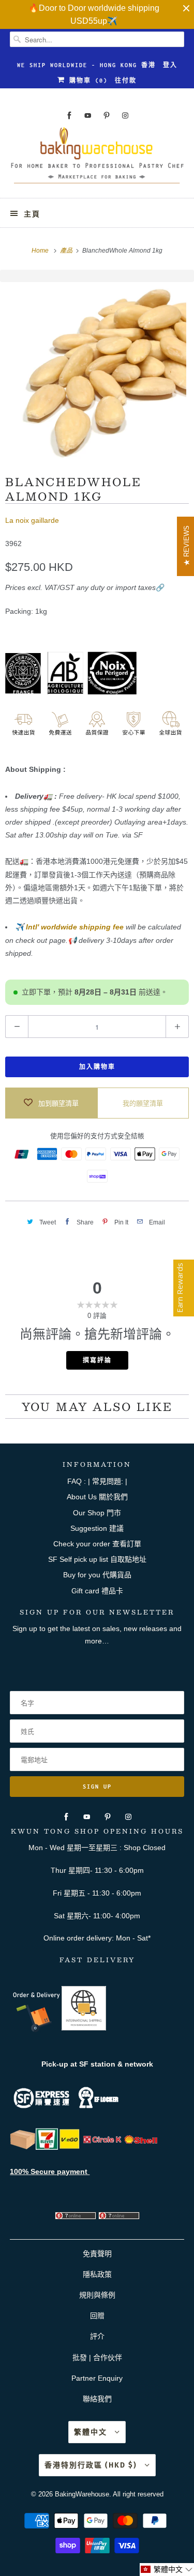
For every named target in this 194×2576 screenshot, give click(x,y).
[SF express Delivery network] (23, 2147)
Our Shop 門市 (97, 1513)
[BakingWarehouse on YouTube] (88, 115)
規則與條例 (97, 2295)
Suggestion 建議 (97, 1528)
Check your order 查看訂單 (97, 1544)
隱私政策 (97, 2274)
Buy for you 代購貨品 (97, 1575)
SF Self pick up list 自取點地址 (97, 1559)
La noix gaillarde (32, 520)
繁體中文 (92, 2432)
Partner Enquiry (97, 2378)
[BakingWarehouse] (97, 159)
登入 (170, 65)
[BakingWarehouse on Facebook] (69, 115)
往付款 (126, 81)
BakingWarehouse (82, 2494)
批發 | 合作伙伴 (97, 2357)
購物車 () (86, 81)
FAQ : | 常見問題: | (97, 1481)
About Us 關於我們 (97, 1497)
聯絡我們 (97, 2399)
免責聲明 (97, 2254)
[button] (167, 2570)
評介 (97, 2336)
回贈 (97, 2316)
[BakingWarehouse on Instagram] (125, 115)
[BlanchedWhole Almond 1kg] (97, 371)
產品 (67, 251)
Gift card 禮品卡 (97, 1591)
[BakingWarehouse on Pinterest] (107, 115)
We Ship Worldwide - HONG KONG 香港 (86, 65)
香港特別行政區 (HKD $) (92, 2465)
